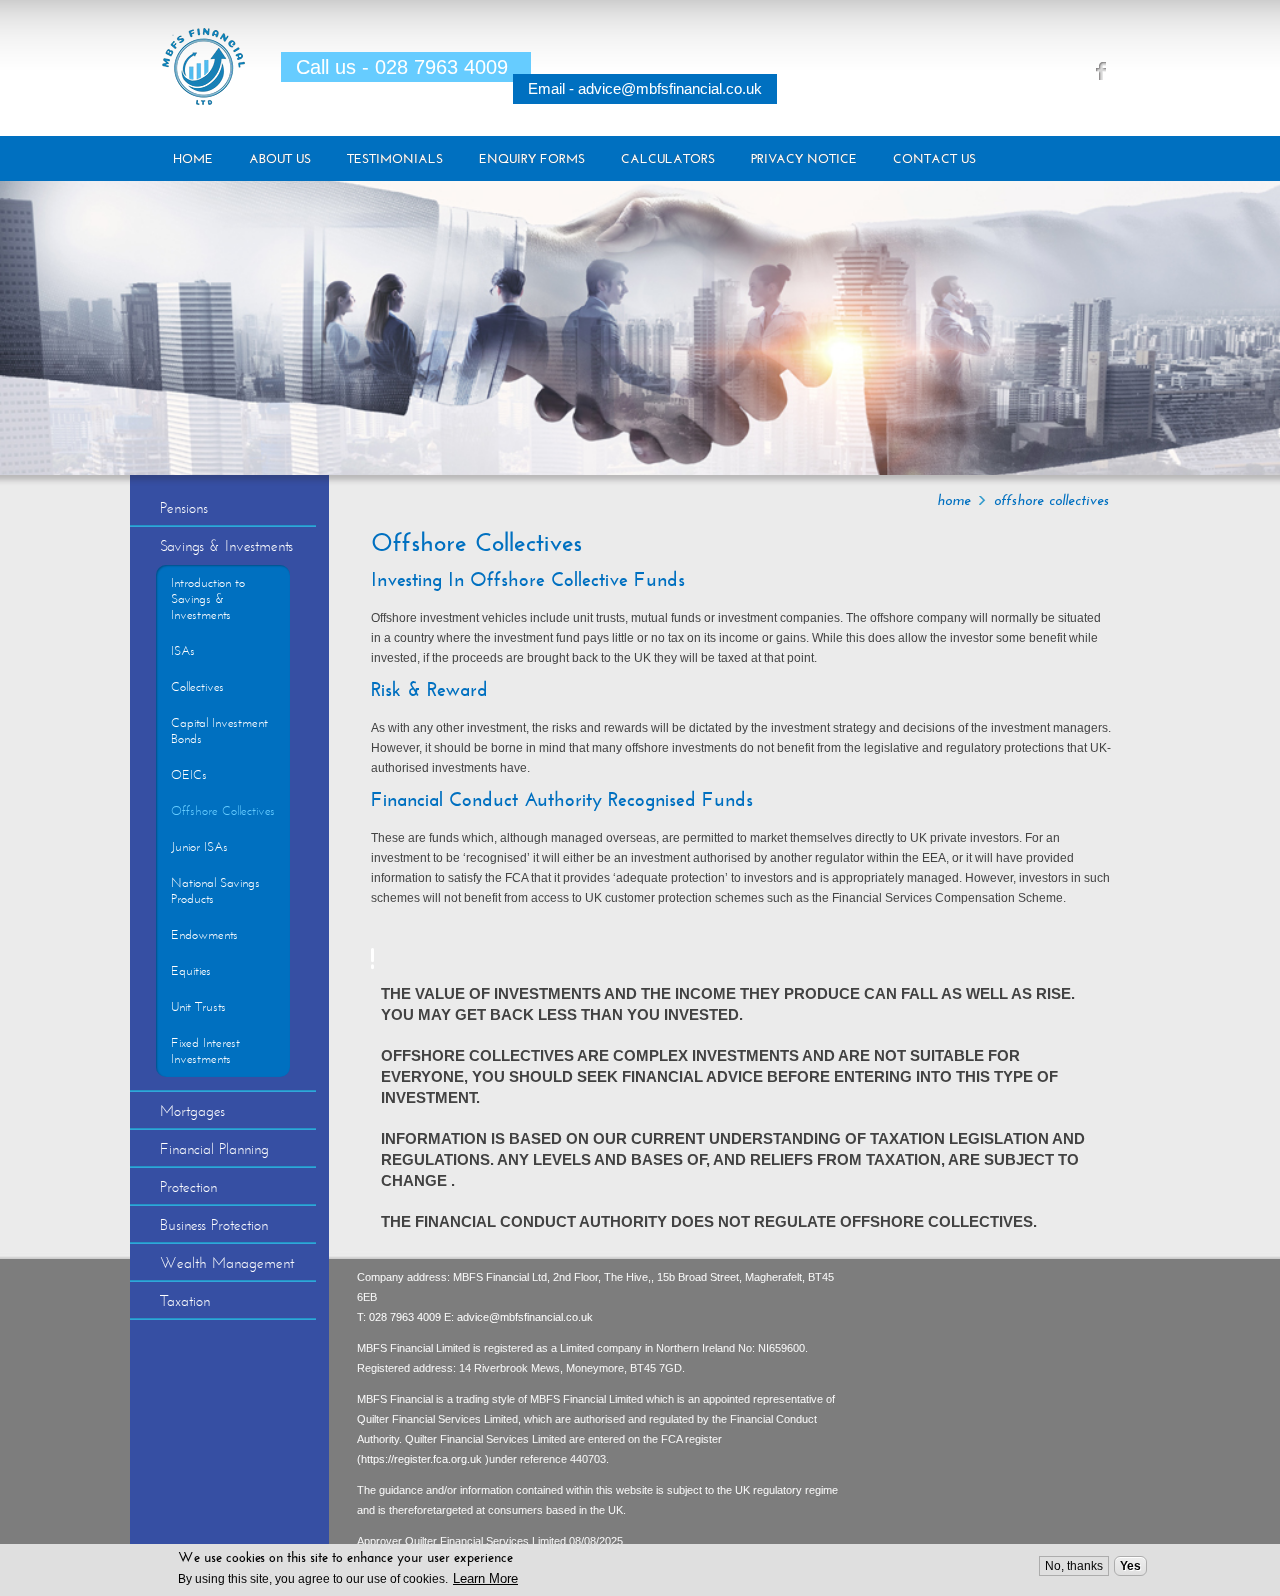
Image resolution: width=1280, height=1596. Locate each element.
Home (193, 159)
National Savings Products (215, 891)
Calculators (668, 159)
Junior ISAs (199, 847)
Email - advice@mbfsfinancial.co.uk (645, 88)
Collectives (197, 687)
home (954, 500)
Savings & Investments (226, 546)
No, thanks (1074, 1566)
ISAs (183, 651)
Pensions (184, 508)
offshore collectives (1051, 500)
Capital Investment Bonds (219, 731)
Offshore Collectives (223, 811)
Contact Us (934, 159)
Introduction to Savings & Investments (208, 599)
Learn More (485, 1578)
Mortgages (192, 1111)
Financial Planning (214, 1149)
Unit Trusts (198, 1007)
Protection (188, 1187)
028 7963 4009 (405, 1317)
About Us (280, 159)
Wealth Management (227, 1263)
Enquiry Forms (532, 159)
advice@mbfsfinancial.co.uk (525, 1317)
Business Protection (214, 1225)
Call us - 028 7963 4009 (402, 67)
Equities (191, 971)
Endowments (204, 935)
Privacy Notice (804, 159)
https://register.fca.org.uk (423, 1459)
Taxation (185, 1301)
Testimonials (395, 159)
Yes (1130, 1566)
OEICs (189, 775)
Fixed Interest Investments (205, 1051)
